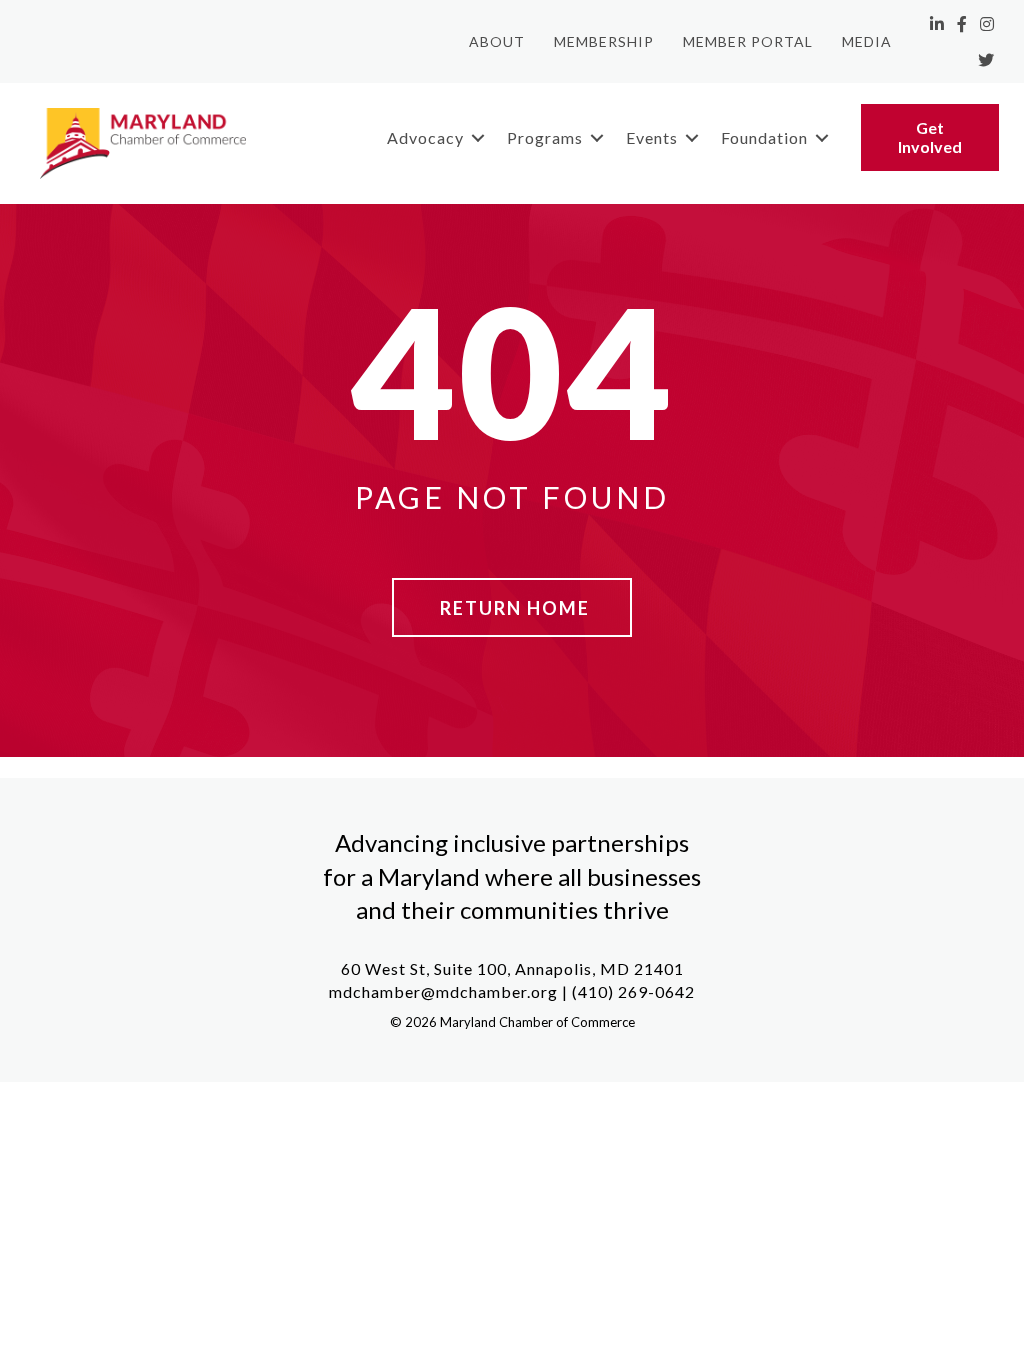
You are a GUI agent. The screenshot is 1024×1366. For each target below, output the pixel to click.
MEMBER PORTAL (748, 41)
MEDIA (867, 41)
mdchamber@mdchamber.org (443, 991)
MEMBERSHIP (604, 41)
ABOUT (497, 41)
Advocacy (425, 137)
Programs (545, 137)
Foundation (764, 137)
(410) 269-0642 (633, 991)
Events (652, 137)
